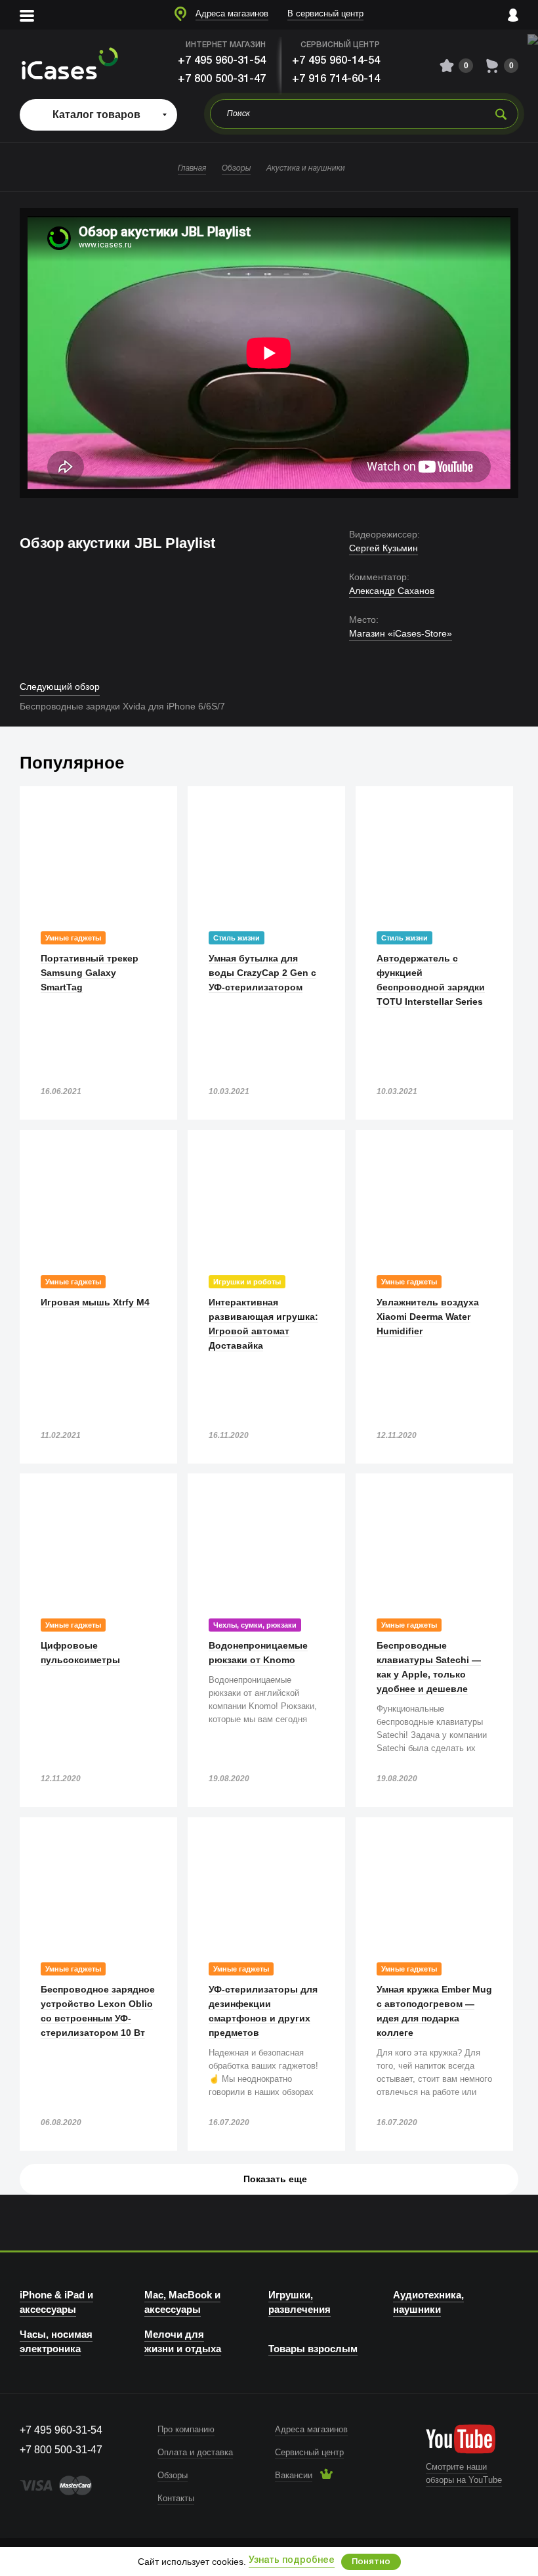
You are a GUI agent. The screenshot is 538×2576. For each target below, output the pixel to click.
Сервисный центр (309, 2452)
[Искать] (501, 114)
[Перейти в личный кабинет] (513, 15)
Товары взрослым (313, 2349)
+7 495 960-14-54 (336, 61)
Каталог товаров (96, 115)
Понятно (371, 2562)
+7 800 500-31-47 (222, 79)
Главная (192, 168)
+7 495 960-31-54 (222, 61)
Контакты (176, 2498)
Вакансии (294, 2475)
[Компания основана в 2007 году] (69, 66)
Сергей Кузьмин (383, 548)
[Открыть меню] (27, 15)
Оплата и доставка (195, 2452)
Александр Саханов (392, 591)
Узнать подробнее (292, 2561)
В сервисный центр (325, 13)
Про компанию (186, 2429)
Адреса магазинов (232, 13)
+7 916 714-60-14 (336, 79)
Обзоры (236, 168)
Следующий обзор (60, 686)
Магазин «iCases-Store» (401, 633)
